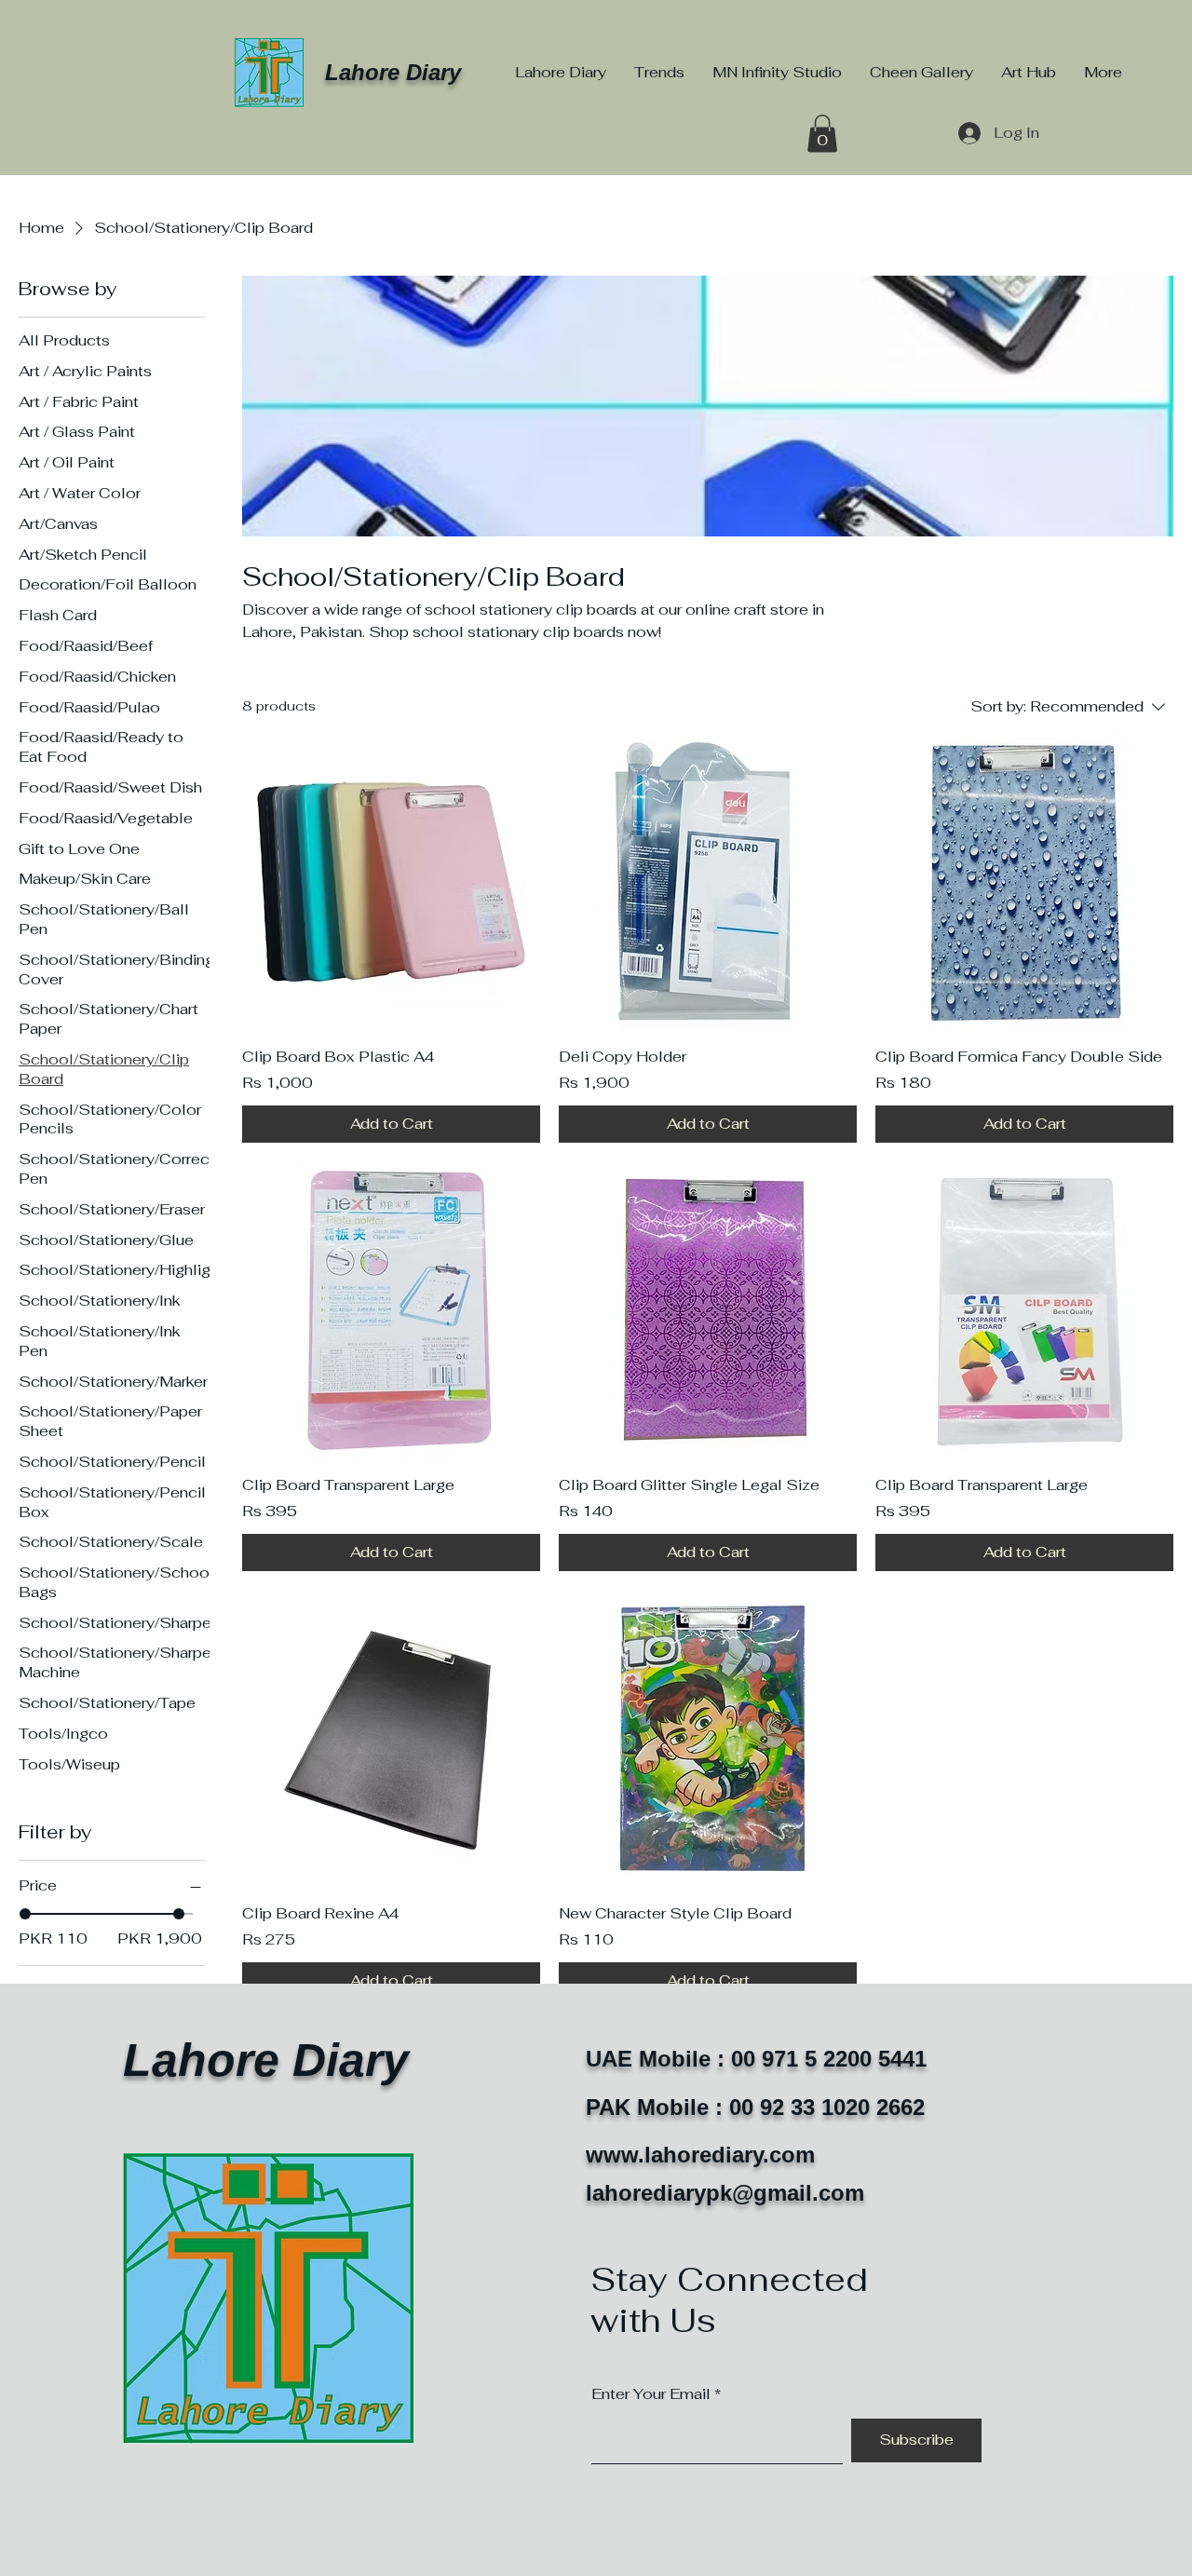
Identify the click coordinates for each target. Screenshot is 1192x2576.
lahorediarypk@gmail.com (725, 2193)
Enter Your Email (651, 2394)
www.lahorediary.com (700, 2155)
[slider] (25, 1914)
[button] (822, 134)
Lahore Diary (393, 72)
